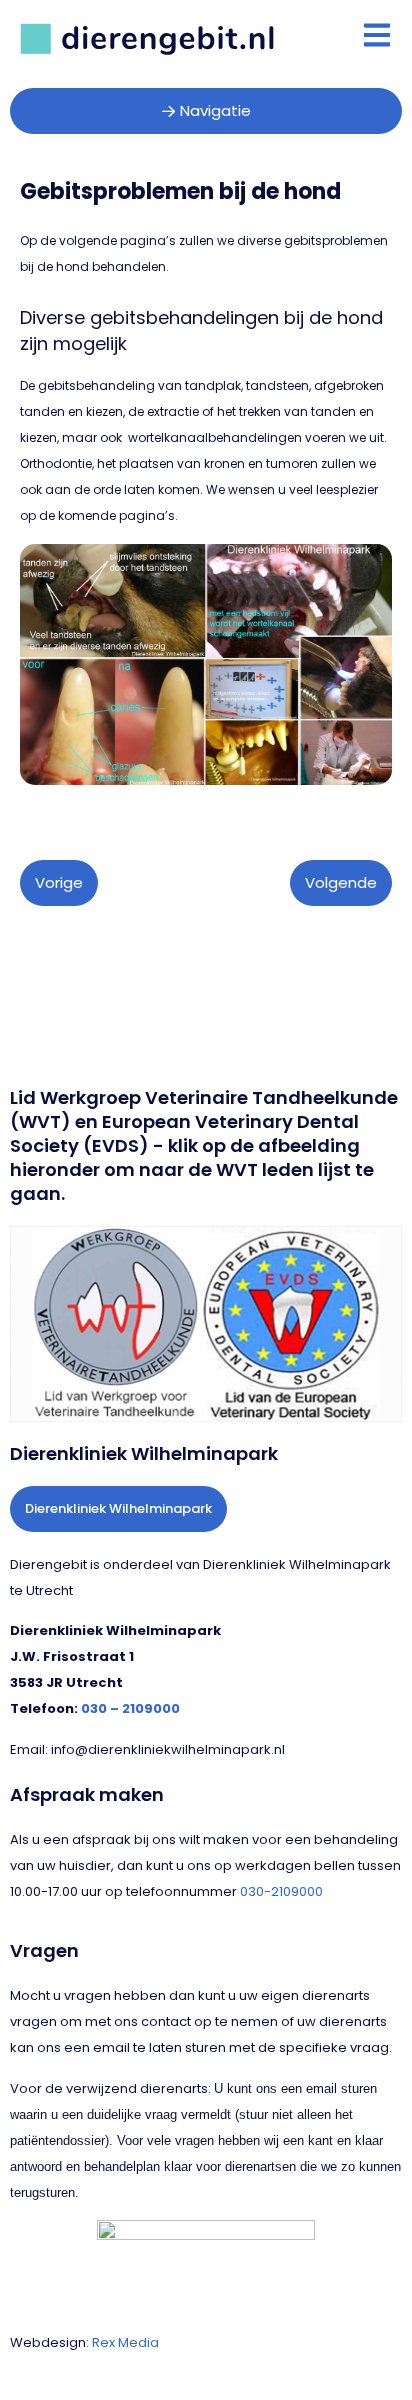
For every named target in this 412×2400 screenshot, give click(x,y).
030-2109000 (281, 1891)
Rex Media (125, 2342)
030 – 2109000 (130, 1708)
